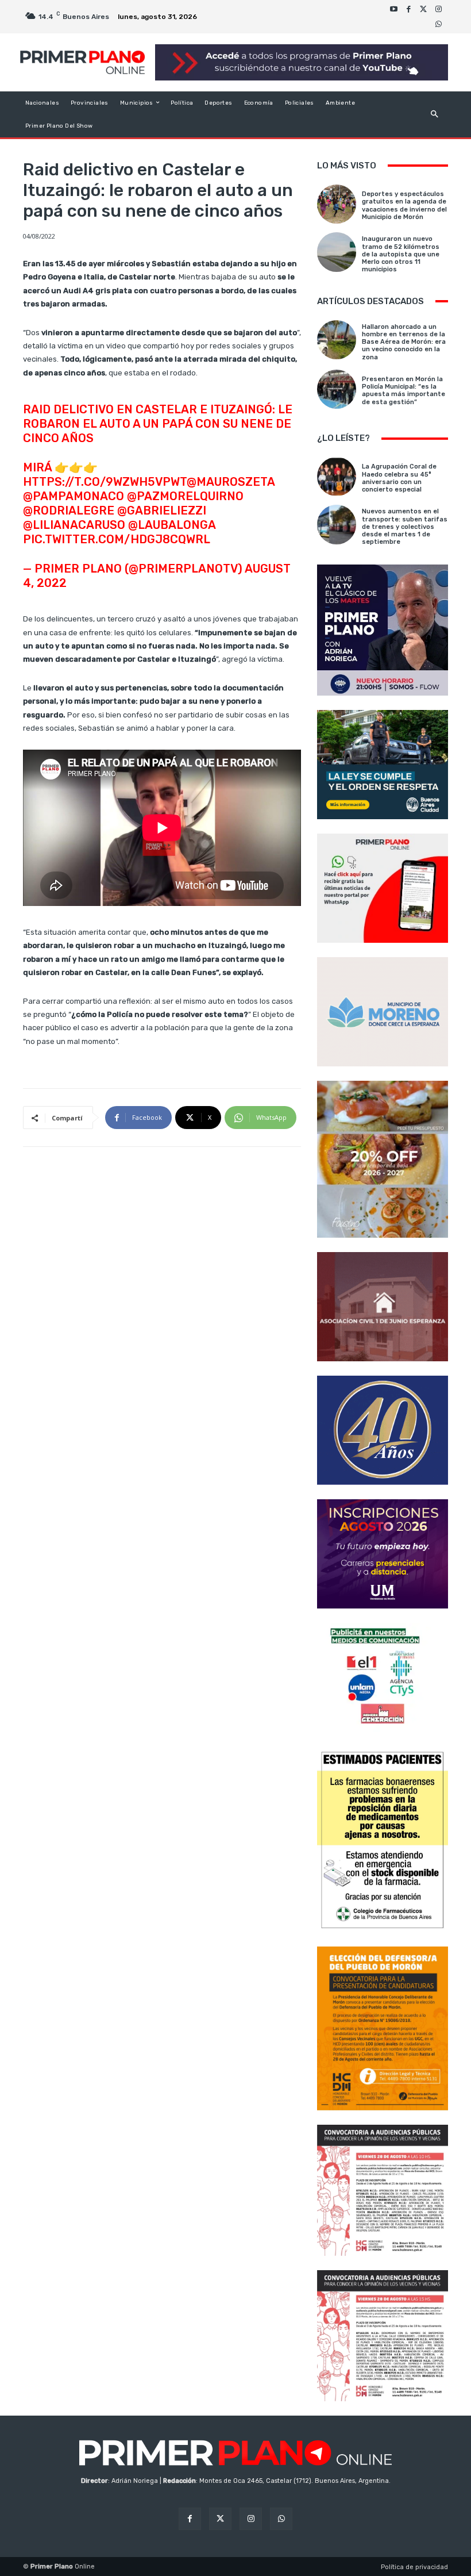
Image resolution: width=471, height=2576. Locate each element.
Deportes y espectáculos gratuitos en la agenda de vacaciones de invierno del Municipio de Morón (404, 206)
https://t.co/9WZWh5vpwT (105, 482)
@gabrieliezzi (162, 510)
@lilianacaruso (74, 525)
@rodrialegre (69, 510)
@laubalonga (172, 525)
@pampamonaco (74, 496)
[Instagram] (438, 9)
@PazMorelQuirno (185, 496)
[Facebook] (408, 9)
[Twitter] (423, 9)
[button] (435, 114)
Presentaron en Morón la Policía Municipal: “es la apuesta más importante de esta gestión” (404, 391)
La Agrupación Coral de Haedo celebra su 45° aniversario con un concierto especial (399, 478)
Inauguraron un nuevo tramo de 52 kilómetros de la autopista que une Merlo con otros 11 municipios (401, 254)
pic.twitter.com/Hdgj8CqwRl (117, 539)
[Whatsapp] (438, 24)
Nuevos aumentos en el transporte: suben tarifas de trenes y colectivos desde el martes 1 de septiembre (405, 527)
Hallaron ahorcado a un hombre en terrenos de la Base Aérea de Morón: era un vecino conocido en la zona (404, 342)
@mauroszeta (231, 482)
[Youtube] (393, 9)
